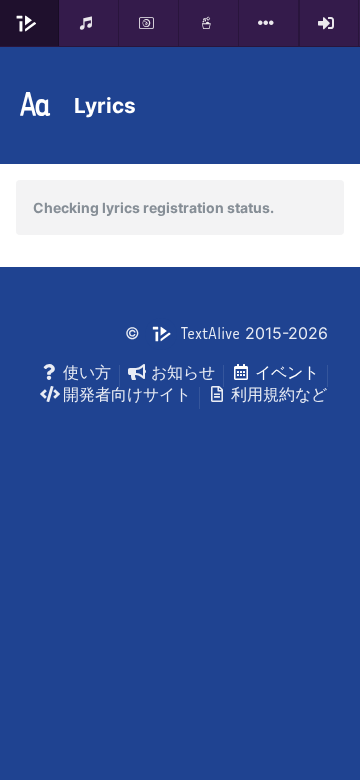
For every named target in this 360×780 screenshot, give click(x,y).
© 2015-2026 (226, 333)
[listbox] (269, 23)
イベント (287, 372)
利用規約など (279, 394)
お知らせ (183, 372)
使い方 (87, 372)
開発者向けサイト (127, 394)
